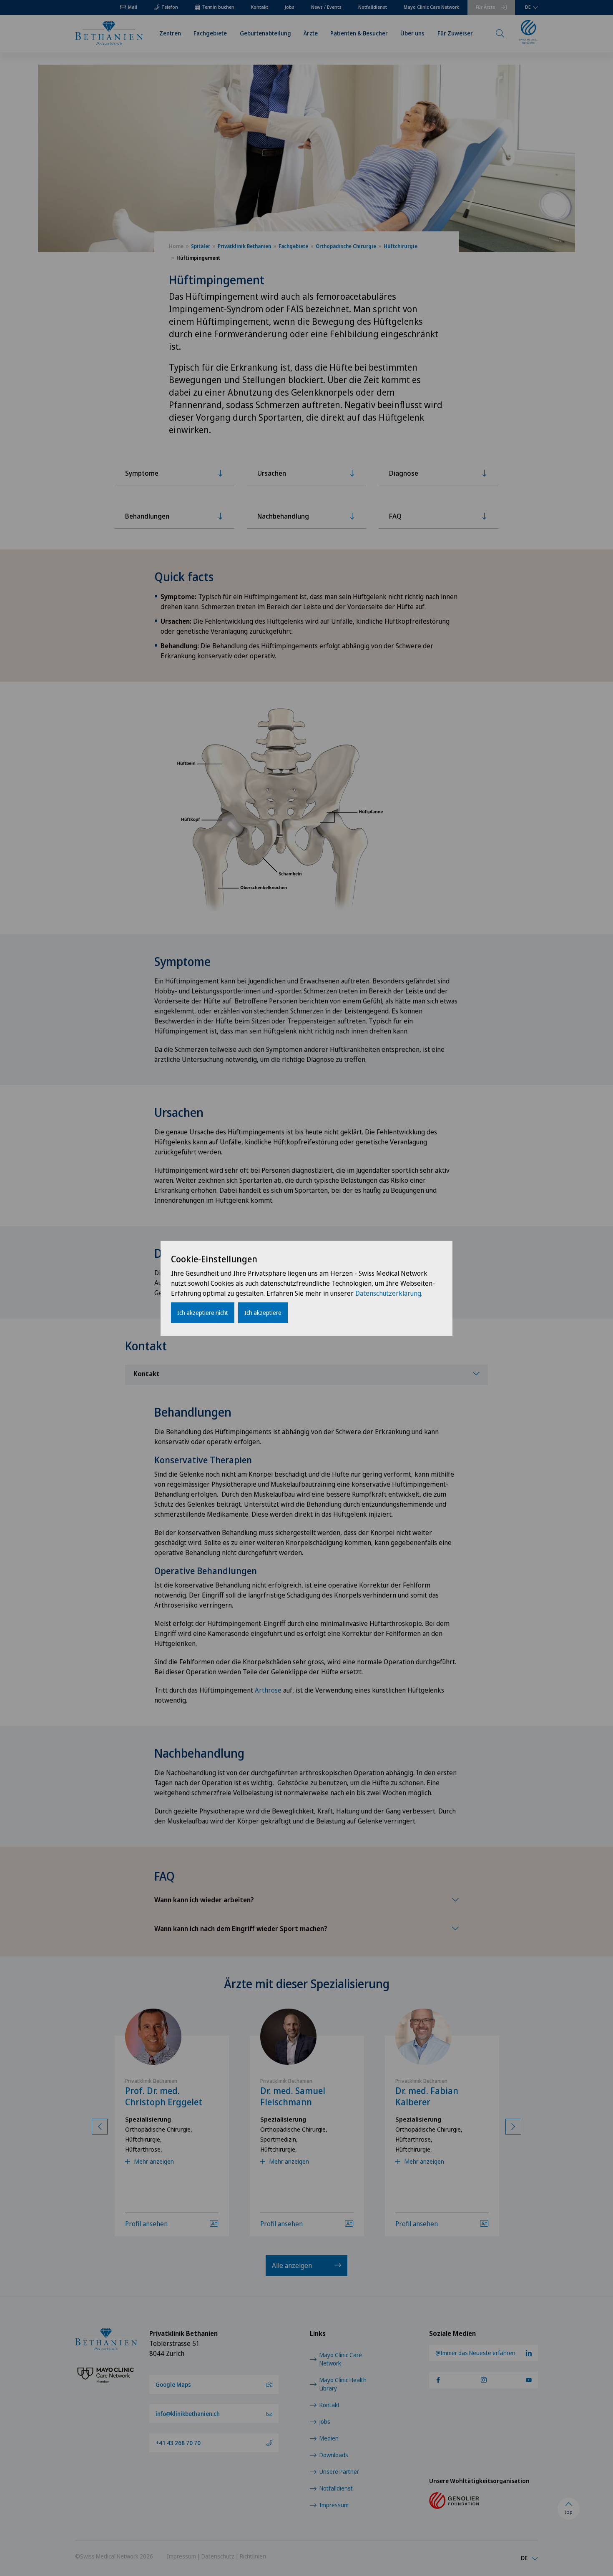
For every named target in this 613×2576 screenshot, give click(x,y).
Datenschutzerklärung (388, 1293)
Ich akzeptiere (263, 1313)
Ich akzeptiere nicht (203, 1313)
